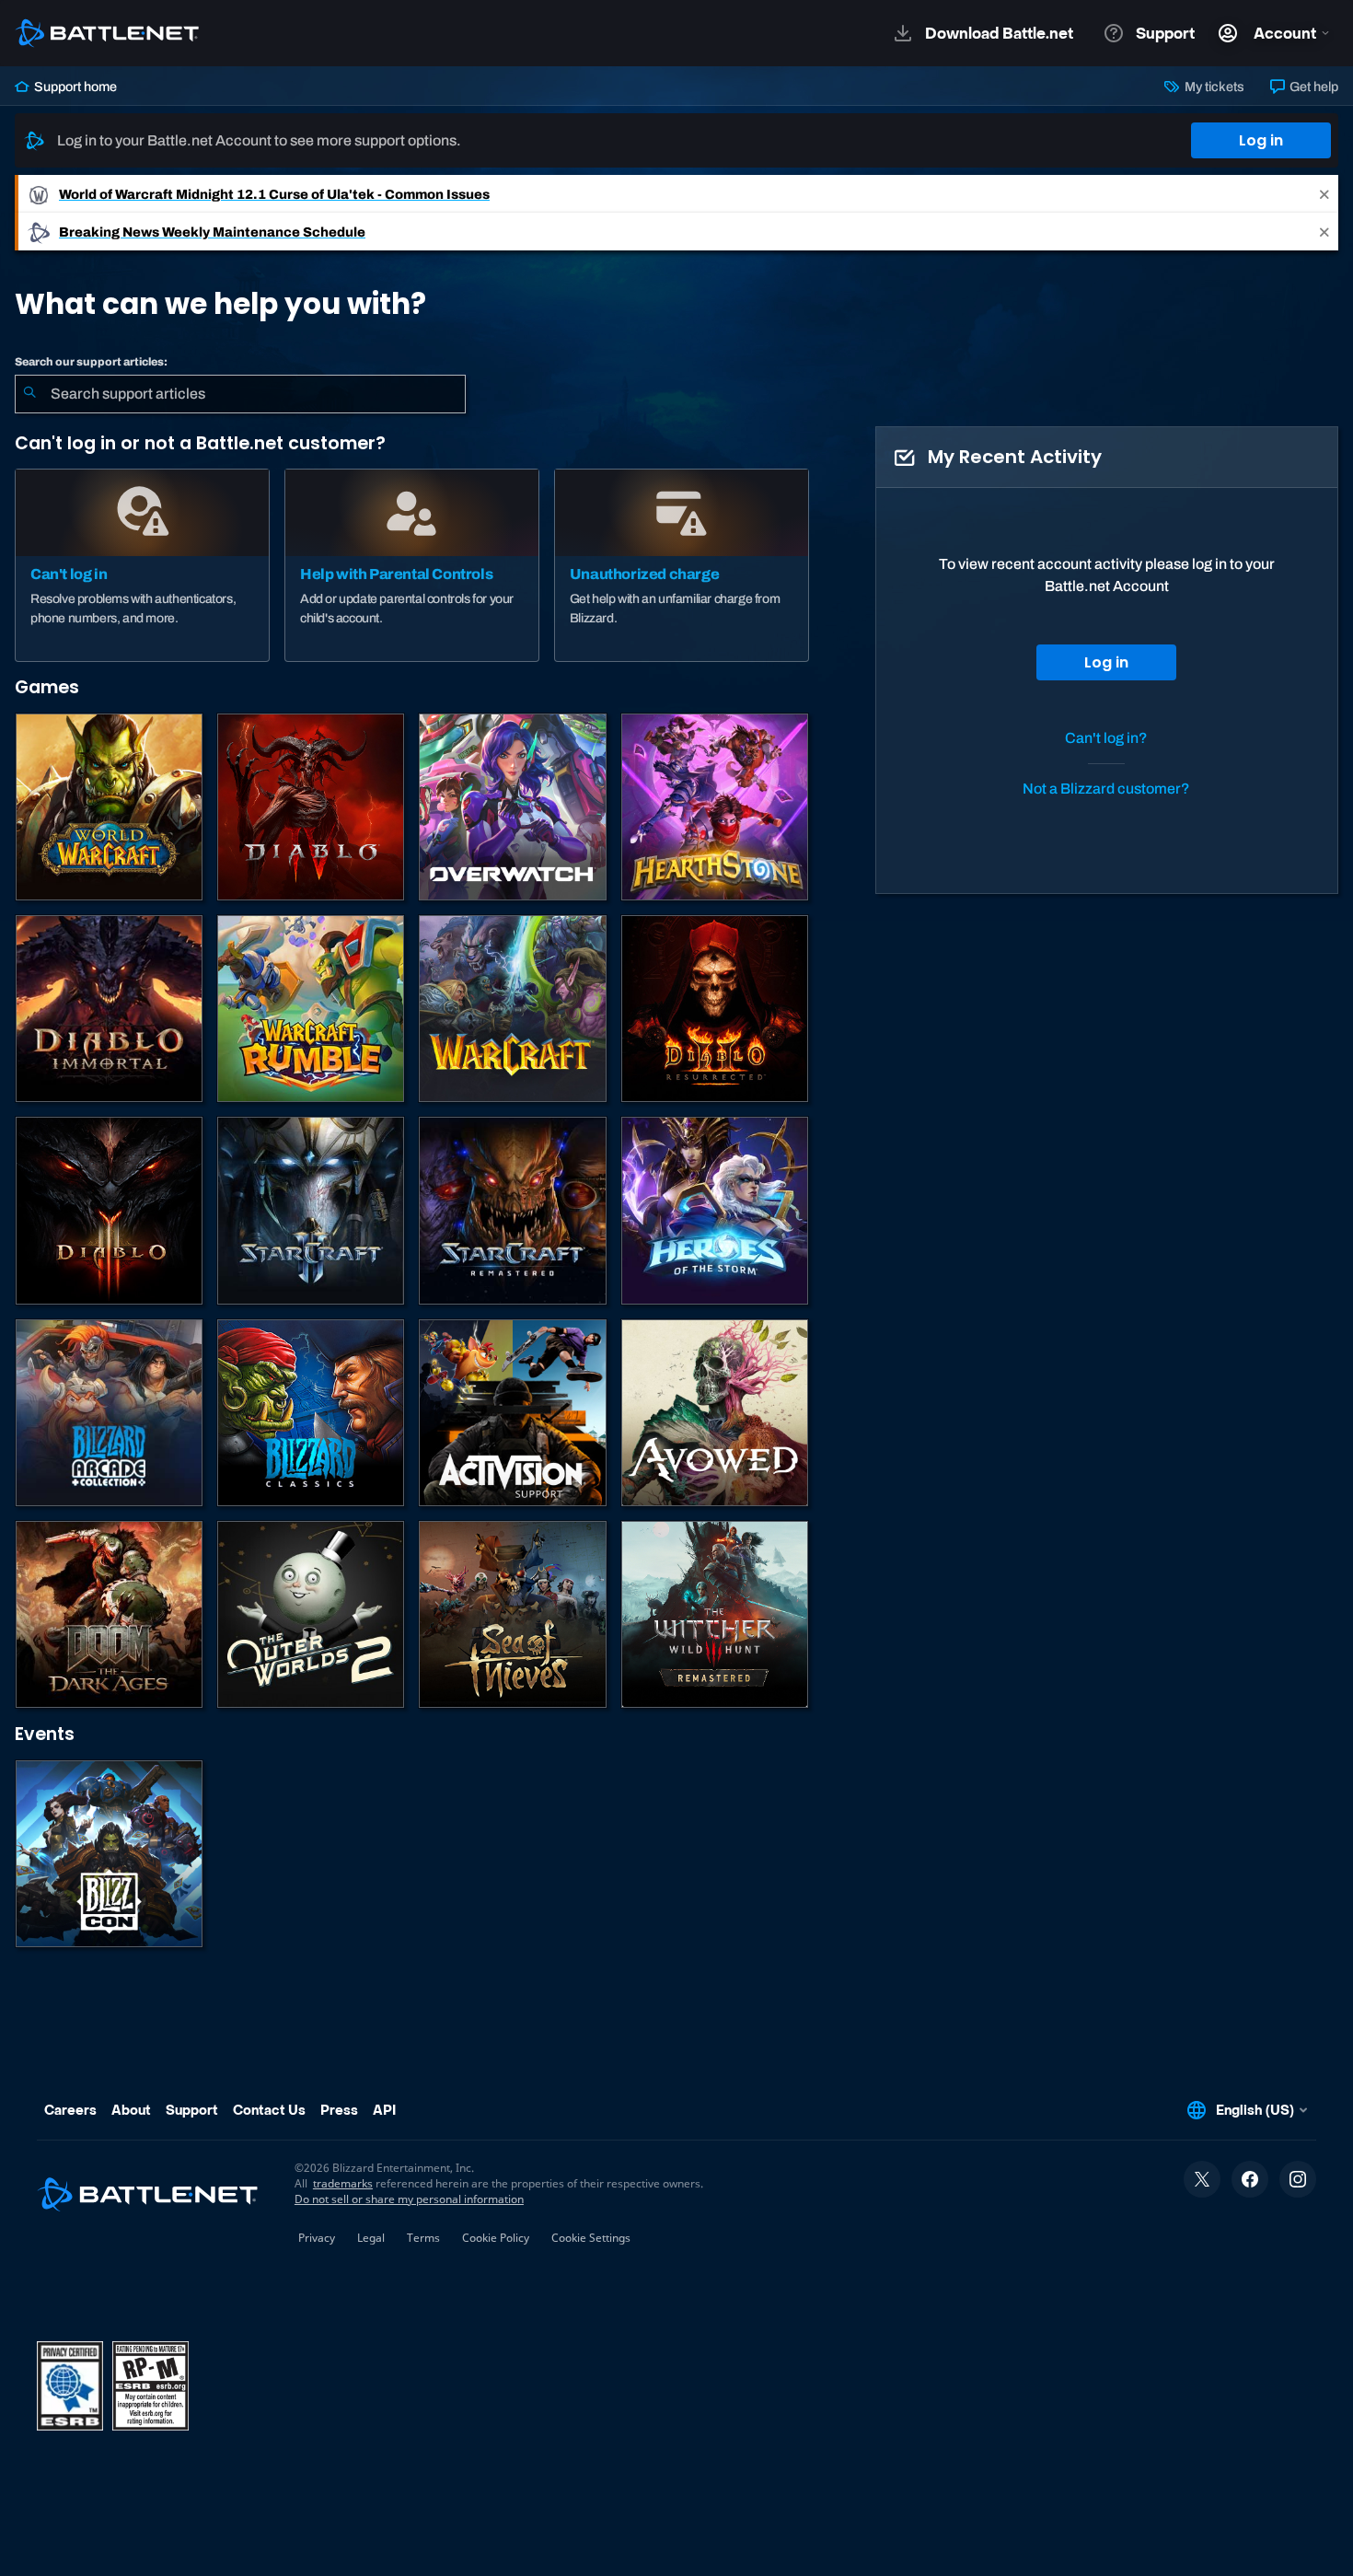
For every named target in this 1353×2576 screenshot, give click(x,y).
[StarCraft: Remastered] (512, 1210)
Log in (1261, 140)
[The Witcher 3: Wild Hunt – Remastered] (715, 1614)
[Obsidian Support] (715, 1413)
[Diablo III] (109, 1210)
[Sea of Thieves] (512, 1614)
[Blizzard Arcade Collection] (109, 1413)
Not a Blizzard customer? (1106, 789)
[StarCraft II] (311, 1210)
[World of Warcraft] (109, 807)
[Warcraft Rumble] (311, 1009)
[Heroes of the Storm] (715, 1210)
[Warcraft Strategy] (512, 1009)
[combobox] (240, 394)
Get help (1313, 87)
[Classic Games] (311, 1413)
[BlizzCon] (109, 1854)
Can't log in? (1106, 738)
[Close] (1324, 194)
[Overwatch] (512, 807)
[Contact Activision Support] (512, 1413)
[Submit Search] (29, 394)
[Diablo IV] (311, 807)
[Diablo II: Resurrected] (715, 1009)
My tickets (1213, 87)
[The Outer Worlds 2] (311, 1614)
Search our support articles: (91, 362)
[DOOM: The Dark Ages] (109, 1614)
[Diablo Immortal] (109, 1009)
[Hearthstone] (715, 807)
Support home (74, 87)
